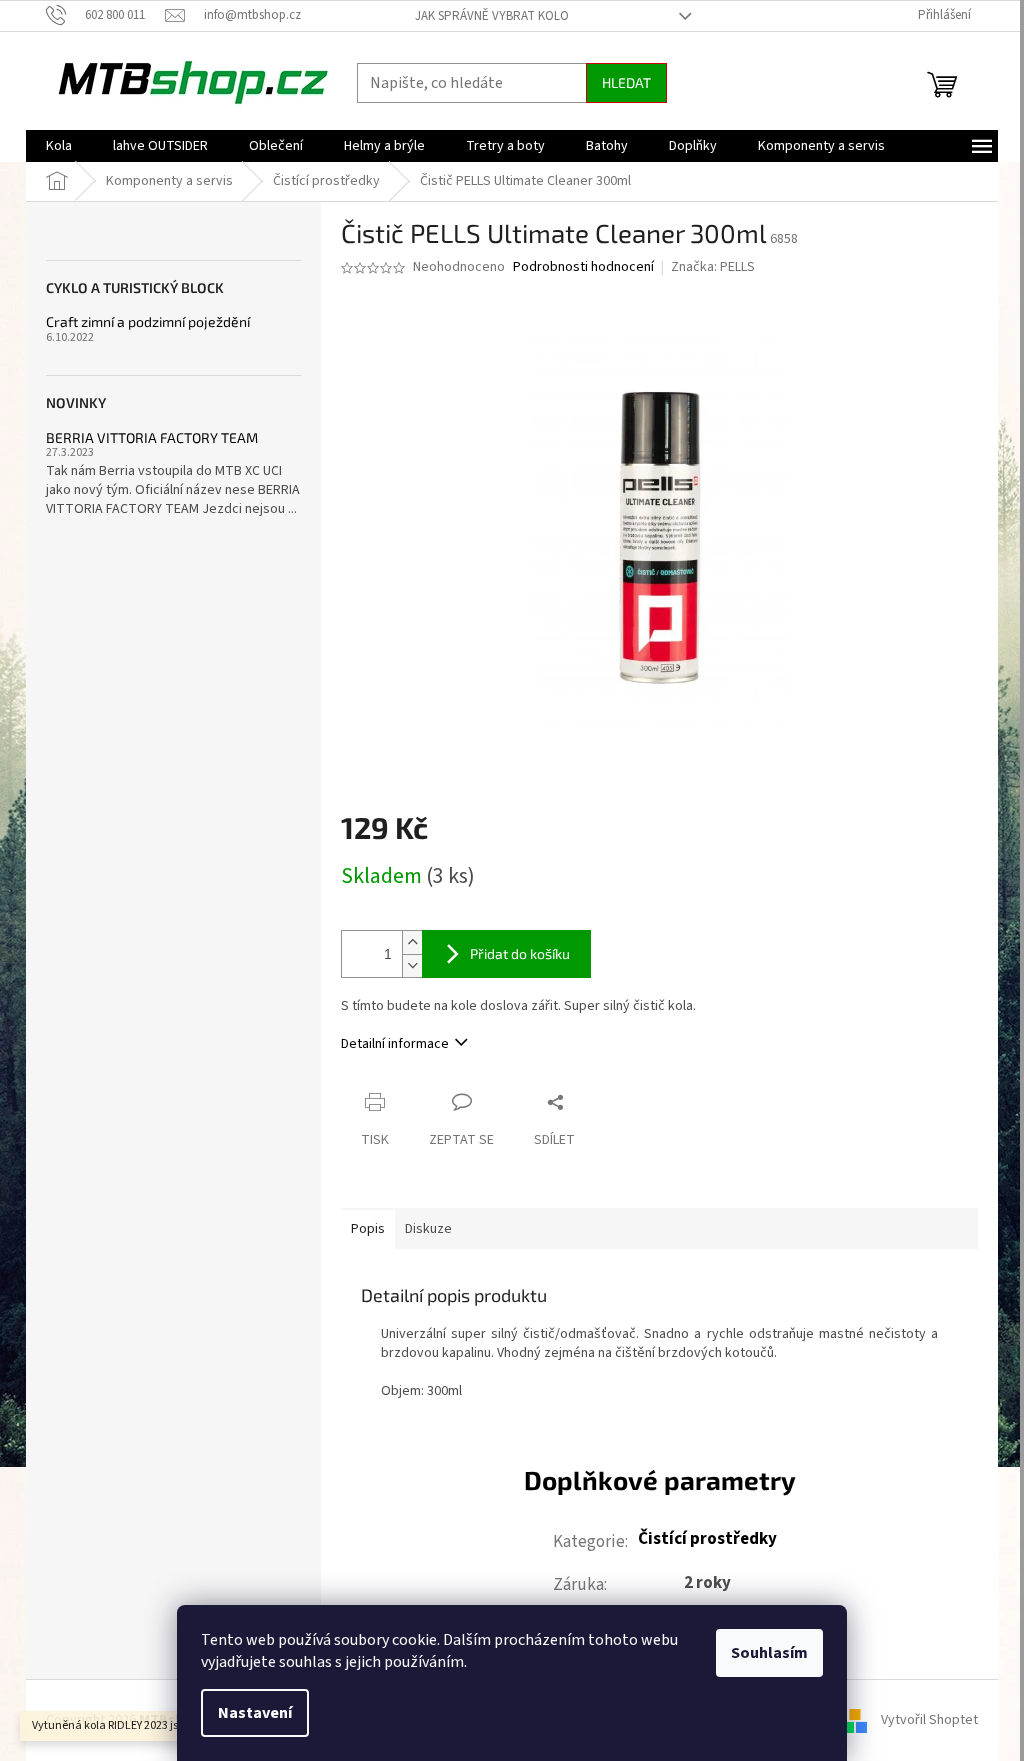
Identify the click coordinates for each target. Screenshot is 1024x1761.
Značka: (713, 267)
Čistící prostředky (707, 1539)
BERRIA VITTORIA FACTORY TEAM (152, 437)
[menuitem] (59, 146)
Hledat (626, 82)
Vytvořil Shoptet (929, 1720)
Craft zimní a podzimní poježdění (148, 321)
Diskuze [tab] (428, 1229)
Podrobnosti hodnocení (583, 267)
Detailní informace (395, 1044)
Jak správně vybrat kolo (492, 16)
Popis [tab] (368, 1229)
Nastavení (255, 1713)
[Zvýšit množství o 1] (412, 942)
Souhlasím (769, 1653)
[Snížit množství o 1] (412, 965)
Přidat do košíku (520, 953)
